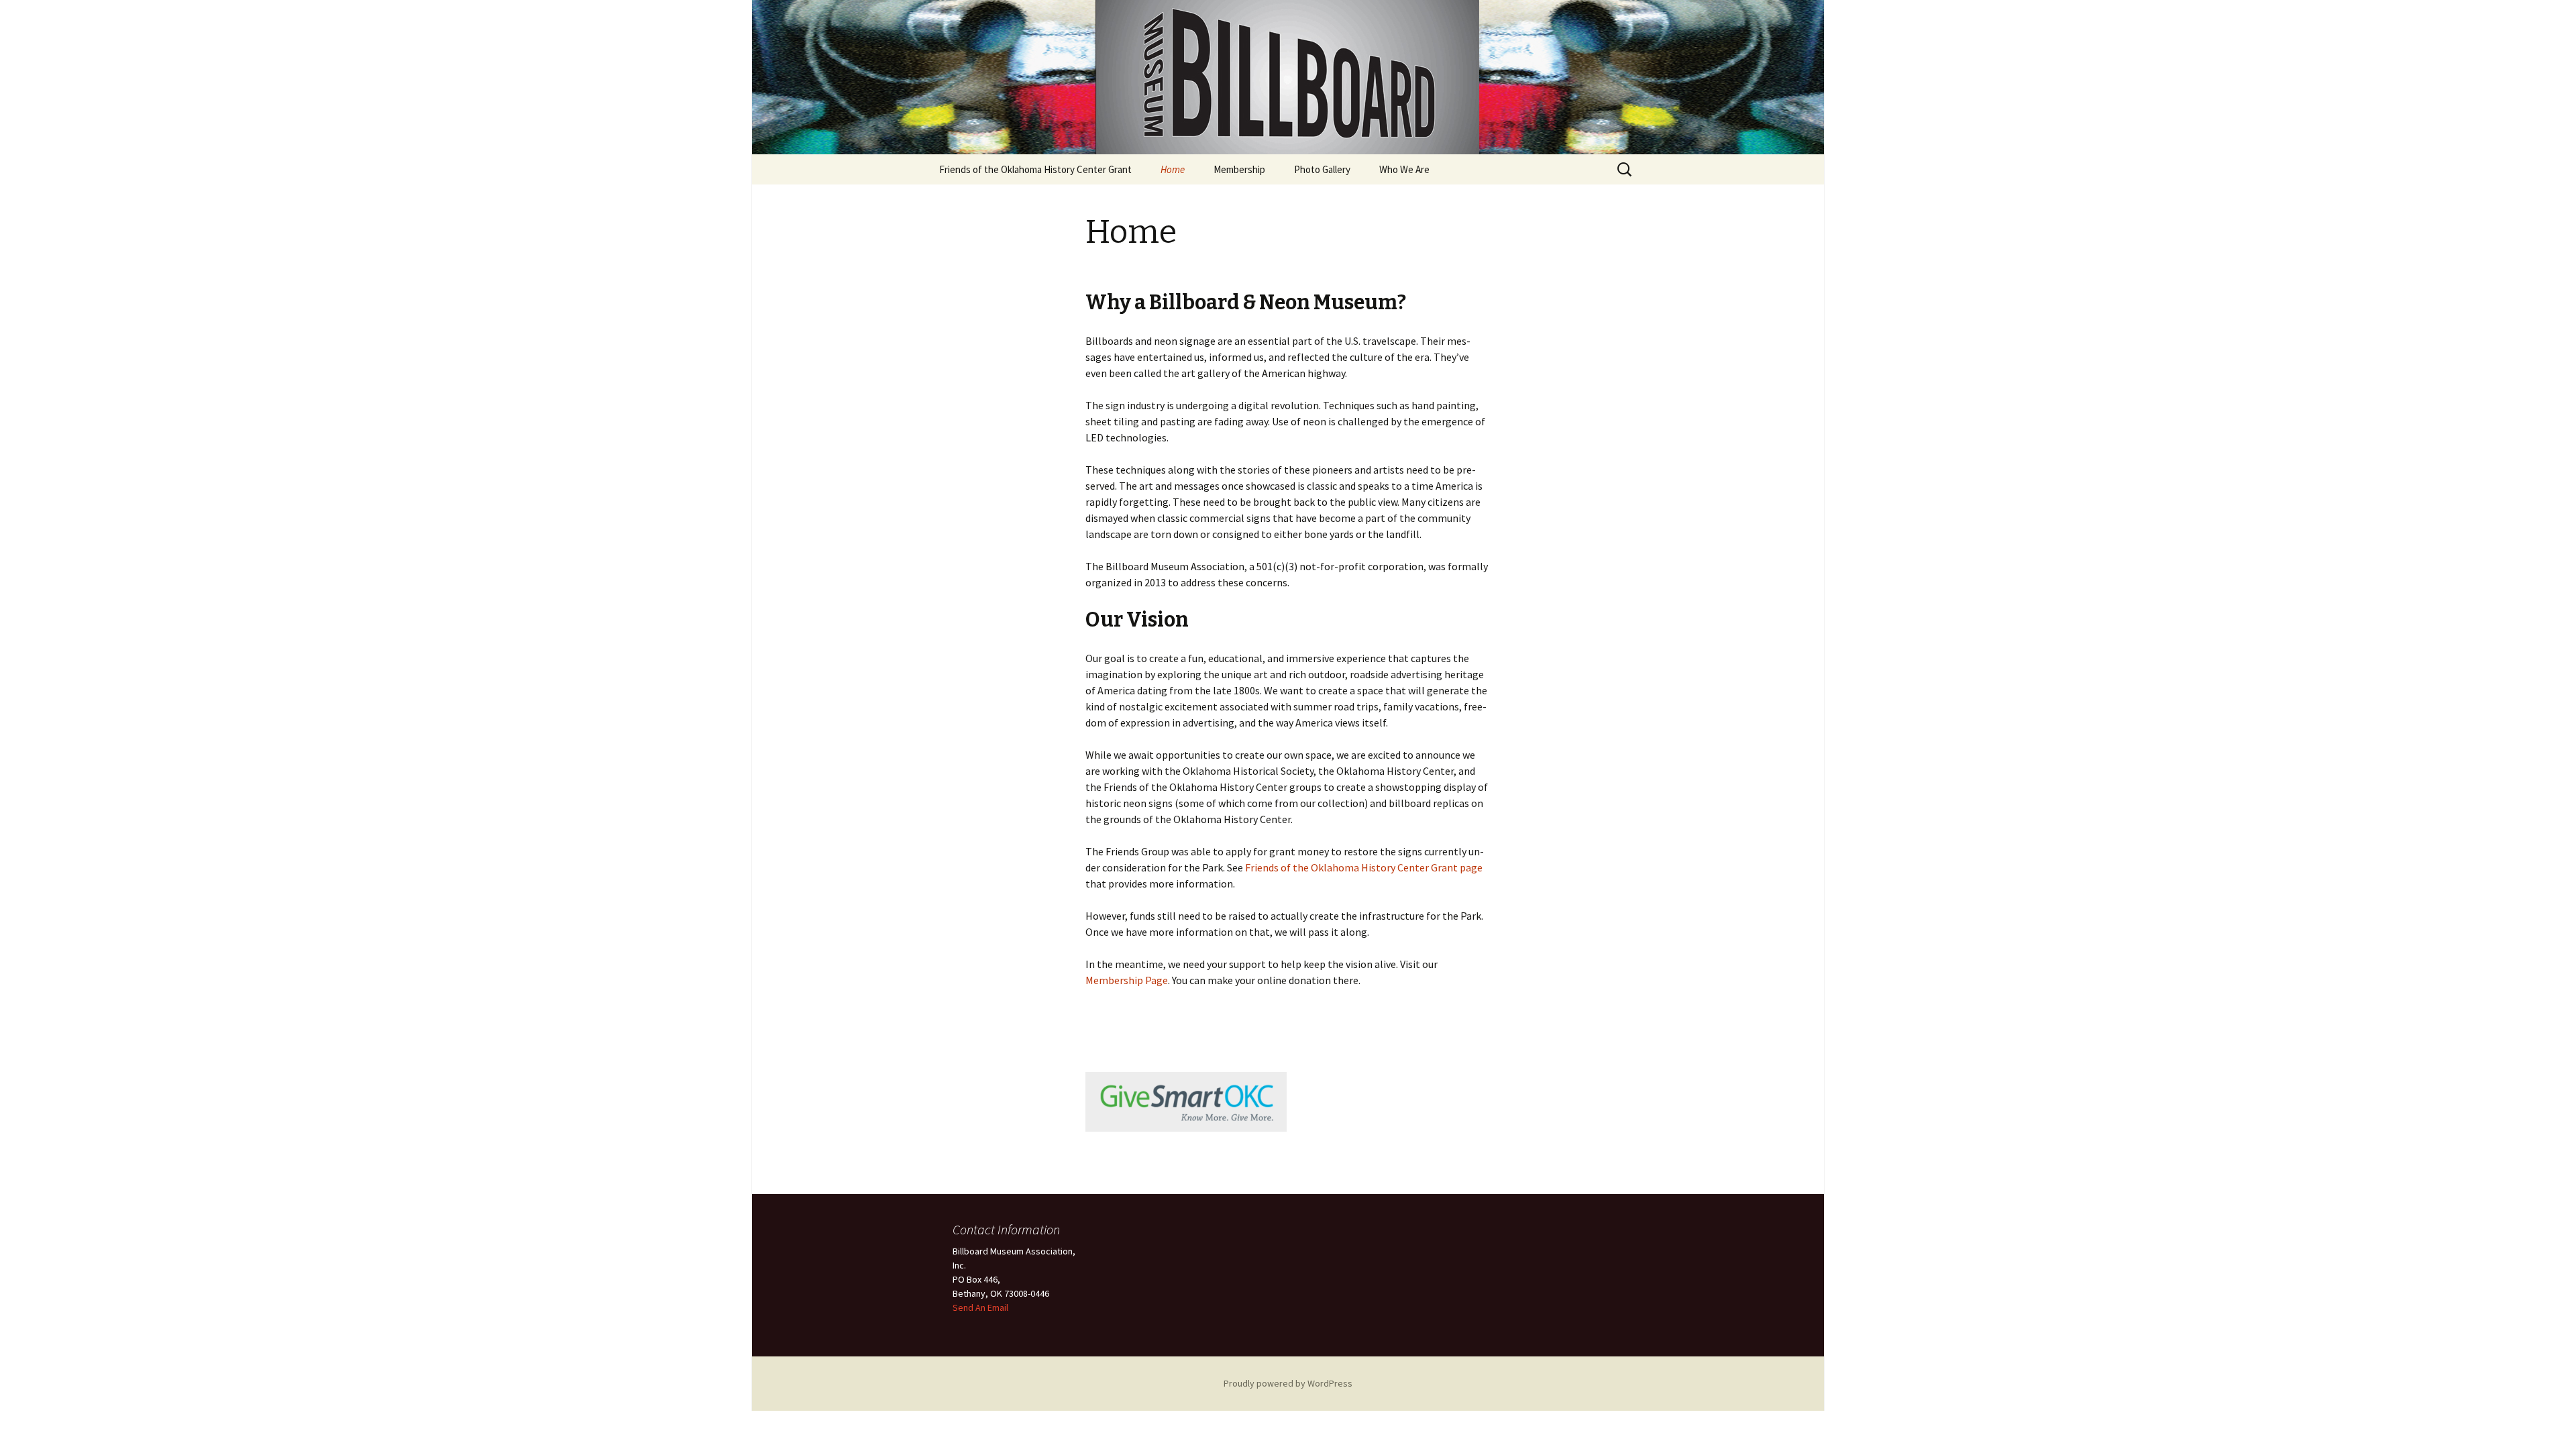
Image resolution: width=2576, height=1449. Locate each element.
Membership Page (1127, 980)
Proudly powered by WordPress (1288, 1383)
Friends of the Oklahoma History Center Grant (1035, 169)
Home (1173, 169)
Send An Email (980, 1307)
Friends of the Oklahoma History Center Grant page (1364, 867)
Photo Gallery (1322, 169)
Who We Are (1404, 169)
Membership (1239, 169)
